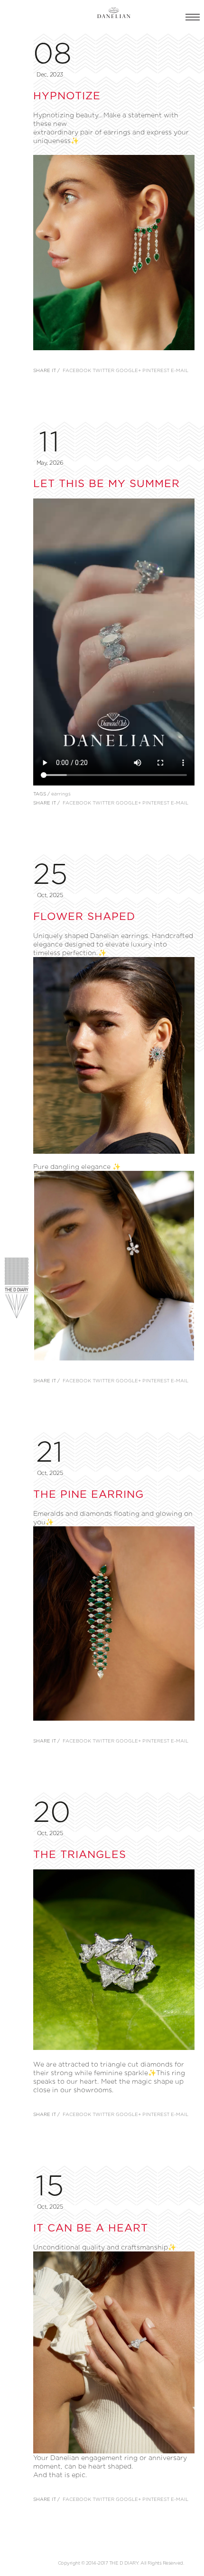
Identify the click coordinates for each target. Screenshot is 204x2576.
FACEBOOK (77, 370)
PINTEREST (156, 370)
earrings (61, 794)
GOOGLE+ (128, 370)
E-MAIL (180, 370)
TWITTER (103, 370)
